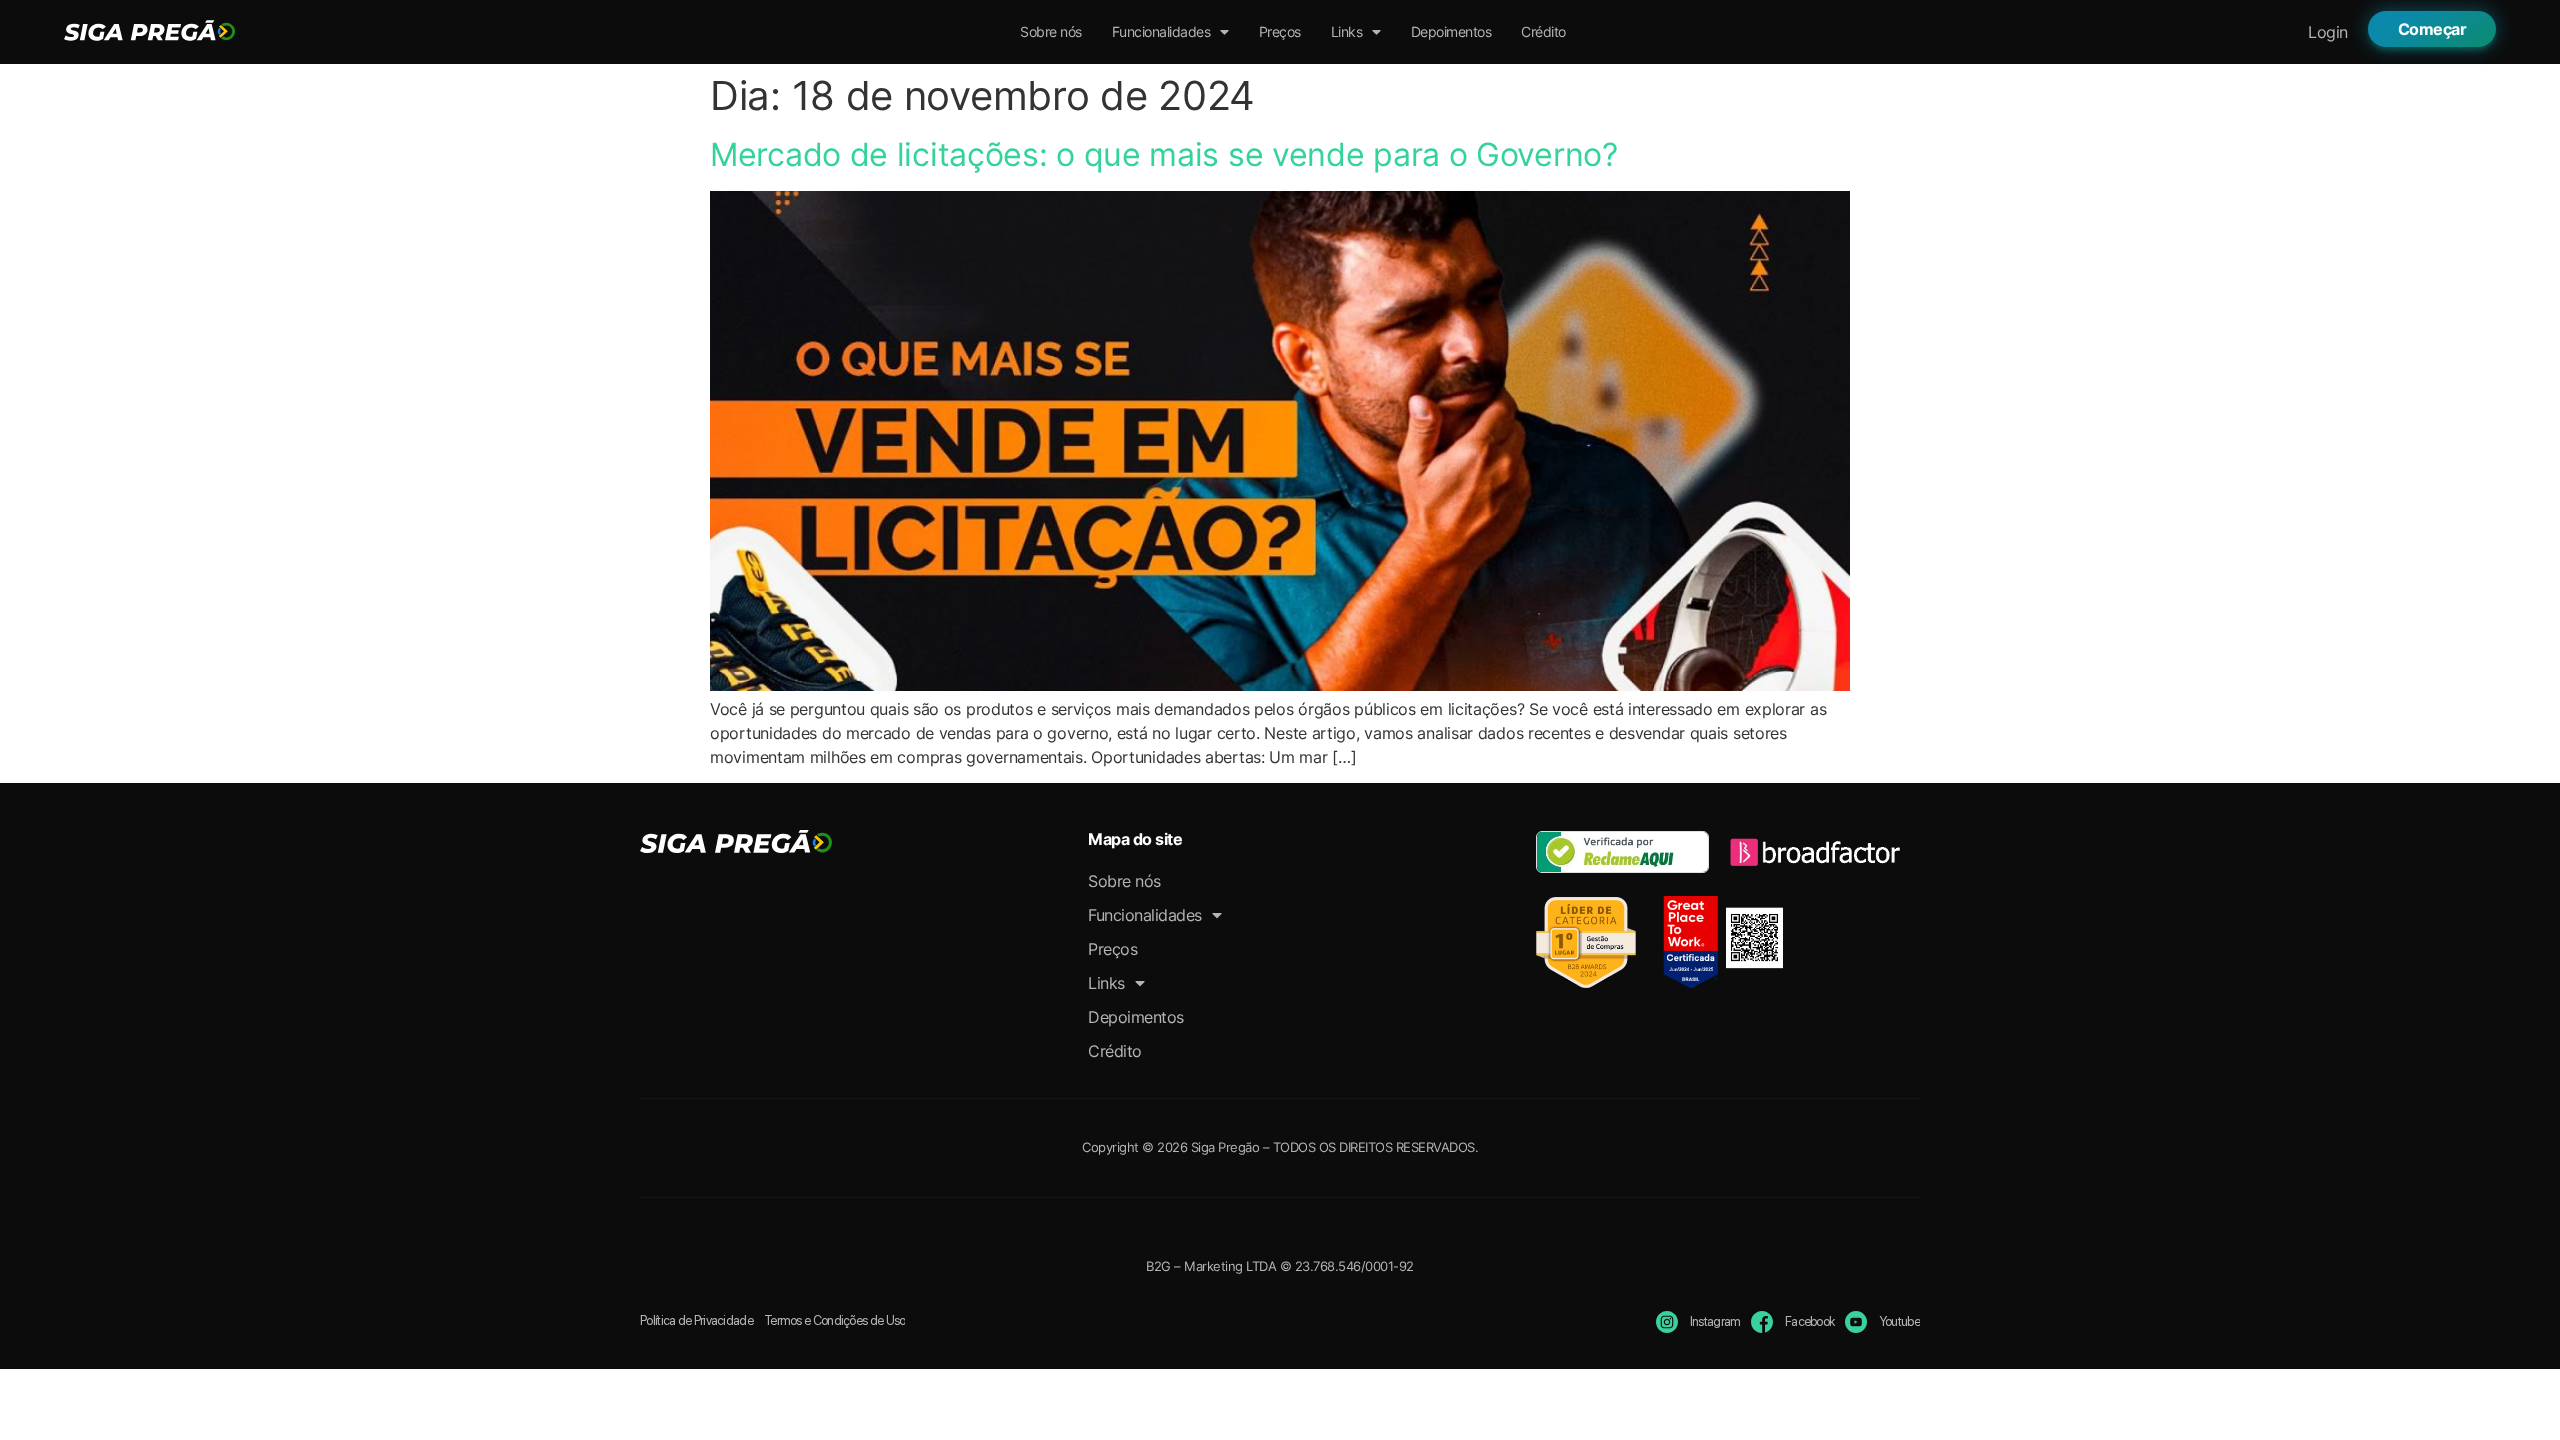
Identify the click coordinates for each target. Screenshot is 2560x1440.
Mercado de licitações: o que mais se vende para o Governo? (1164, 154)
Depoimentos (1451, 31)
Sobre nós (1051, 31)
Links (1347, 31)
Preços (1280, 31)
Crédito (1543, 31)
